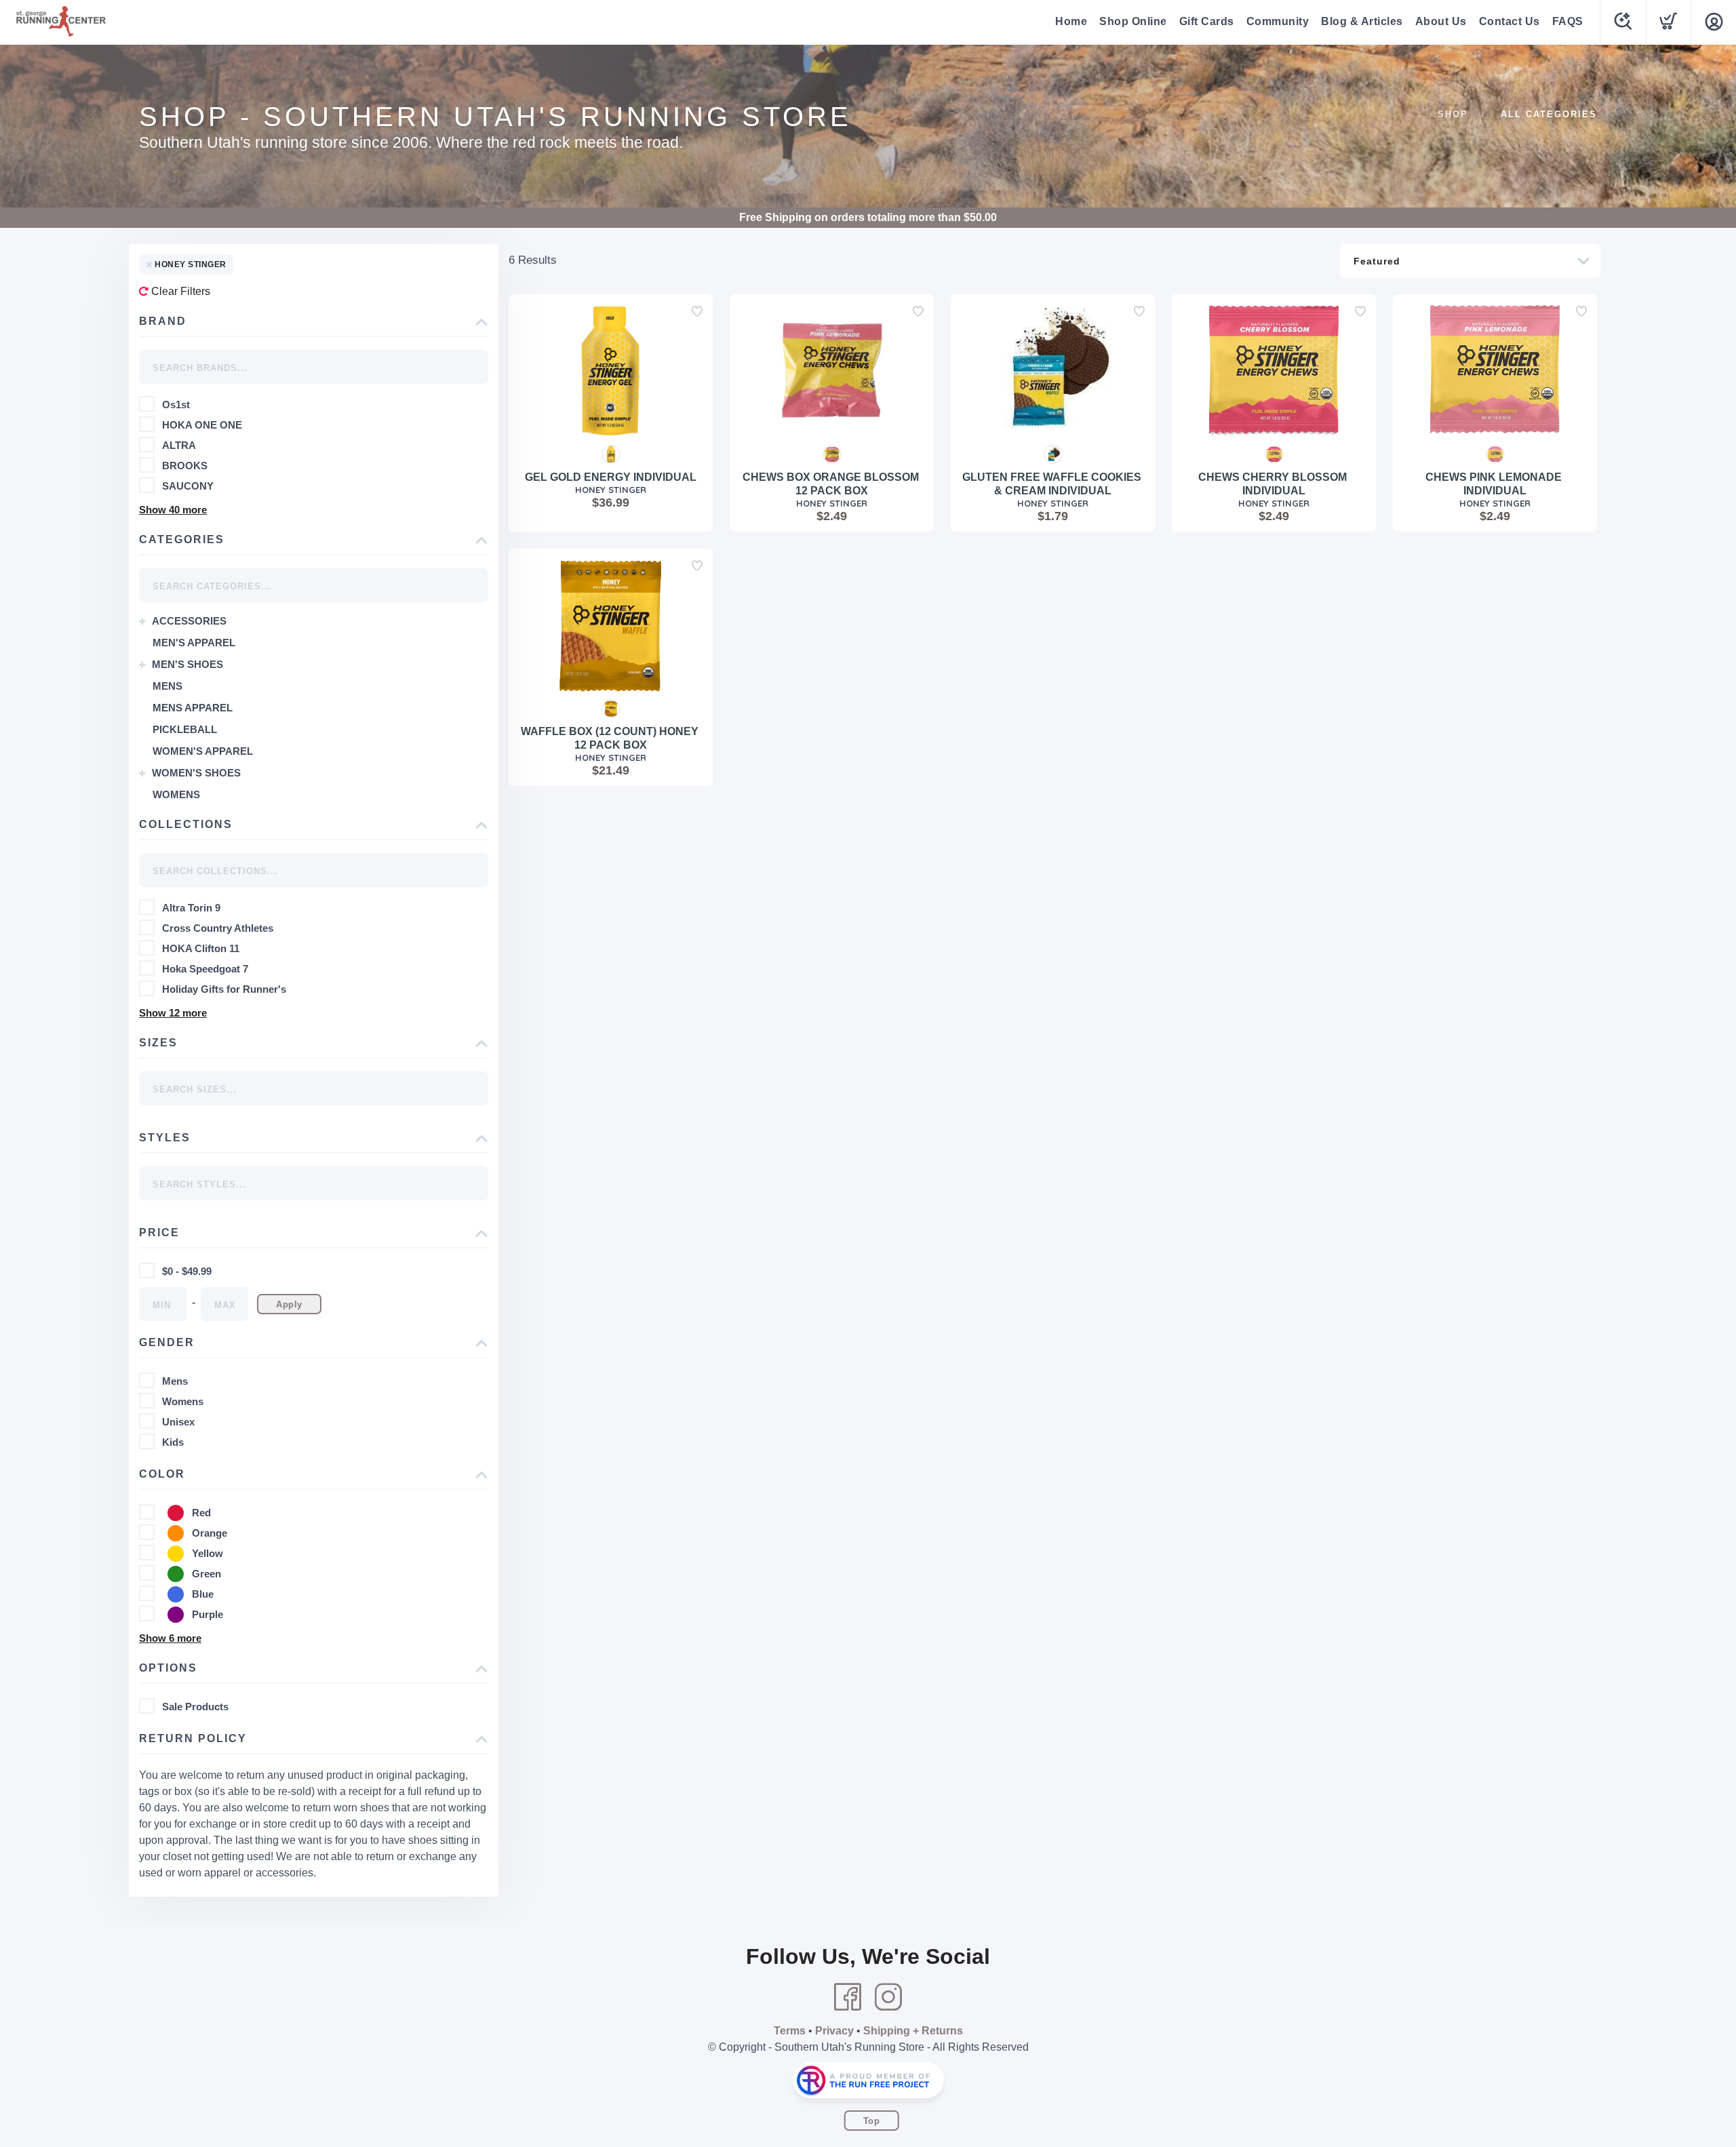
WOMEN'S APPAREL (203, 751)
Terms (790, 2031)
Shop (1453, 114)
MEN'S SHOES (188, 664)
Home (1071, 21)
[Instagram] (888, 1997)
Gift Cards (1207, 21)
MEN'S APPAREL (194, 643)
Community (1278, 21)
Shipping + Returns (913, 2031)
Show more (173, 510)
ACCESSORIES (189, 621)
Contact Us (1510, 21)
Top (872, 2121)
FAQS (1568, 21)
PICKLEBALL (185, 729)
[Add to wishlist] (697, 311)
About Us (1441, 21)
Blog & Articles (1362, 21)
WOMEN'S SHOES (196, 773)
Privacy (834, 2031)
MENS (167, 686)
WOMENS (176, 794)
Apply (289, 1304)
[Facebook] (848, 1997)
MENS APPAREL (193, 708)
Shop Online (1133, 21)
